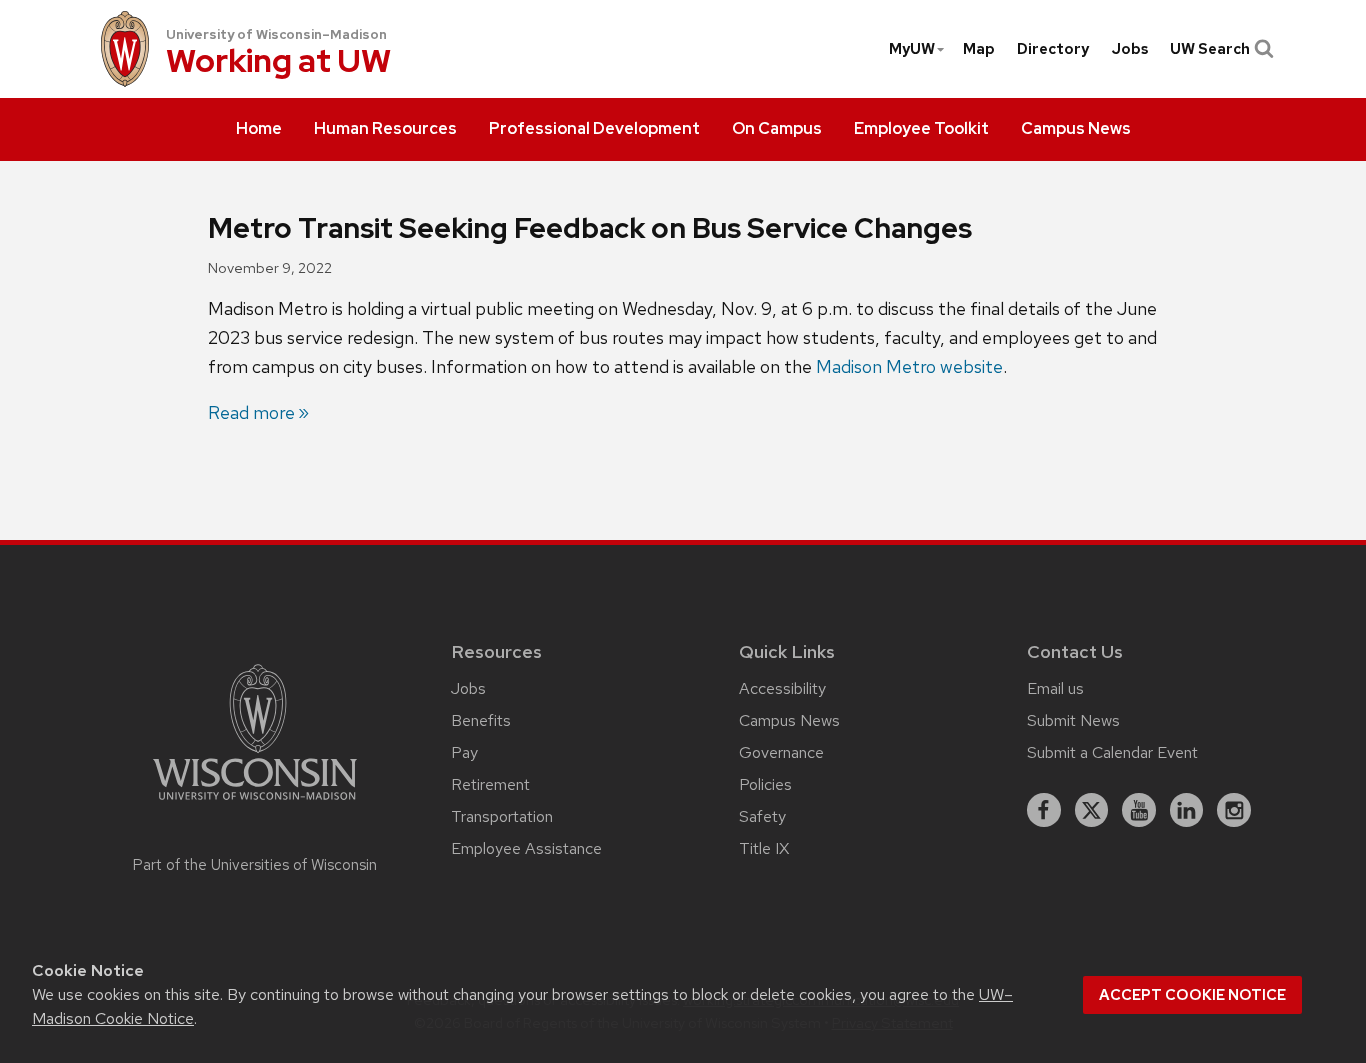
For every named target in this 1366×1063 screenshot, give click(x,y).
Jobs (1130, 49)
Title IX (764, 848)
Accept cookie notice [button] (1192, 995)
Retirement (490, 784)
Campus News (789, 720)
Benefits (481, 720)
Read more (251, 412)
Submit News (1073, 720)
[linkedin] (1187, 810)
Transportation (502, 816)
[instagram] (1234, 810)
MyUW (912, 49)
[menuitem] (259, 130)
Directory (1053, 49)
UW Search (1210, 49)
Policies (765, 784)
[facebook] (1044, 810)
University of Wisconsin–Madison (276, 34)
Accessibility (782, 688)
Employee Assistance (526, 848)
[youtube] (1139, 810)
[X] (1092, 810)
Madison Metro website (909, 366)
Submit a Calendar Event (1112, 752)
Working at (278, 62)
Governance (781, 752)
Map (979, 49)
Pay (464, 752)
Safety (762, 816)
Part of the (255, 865)
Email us (1055, 688)
